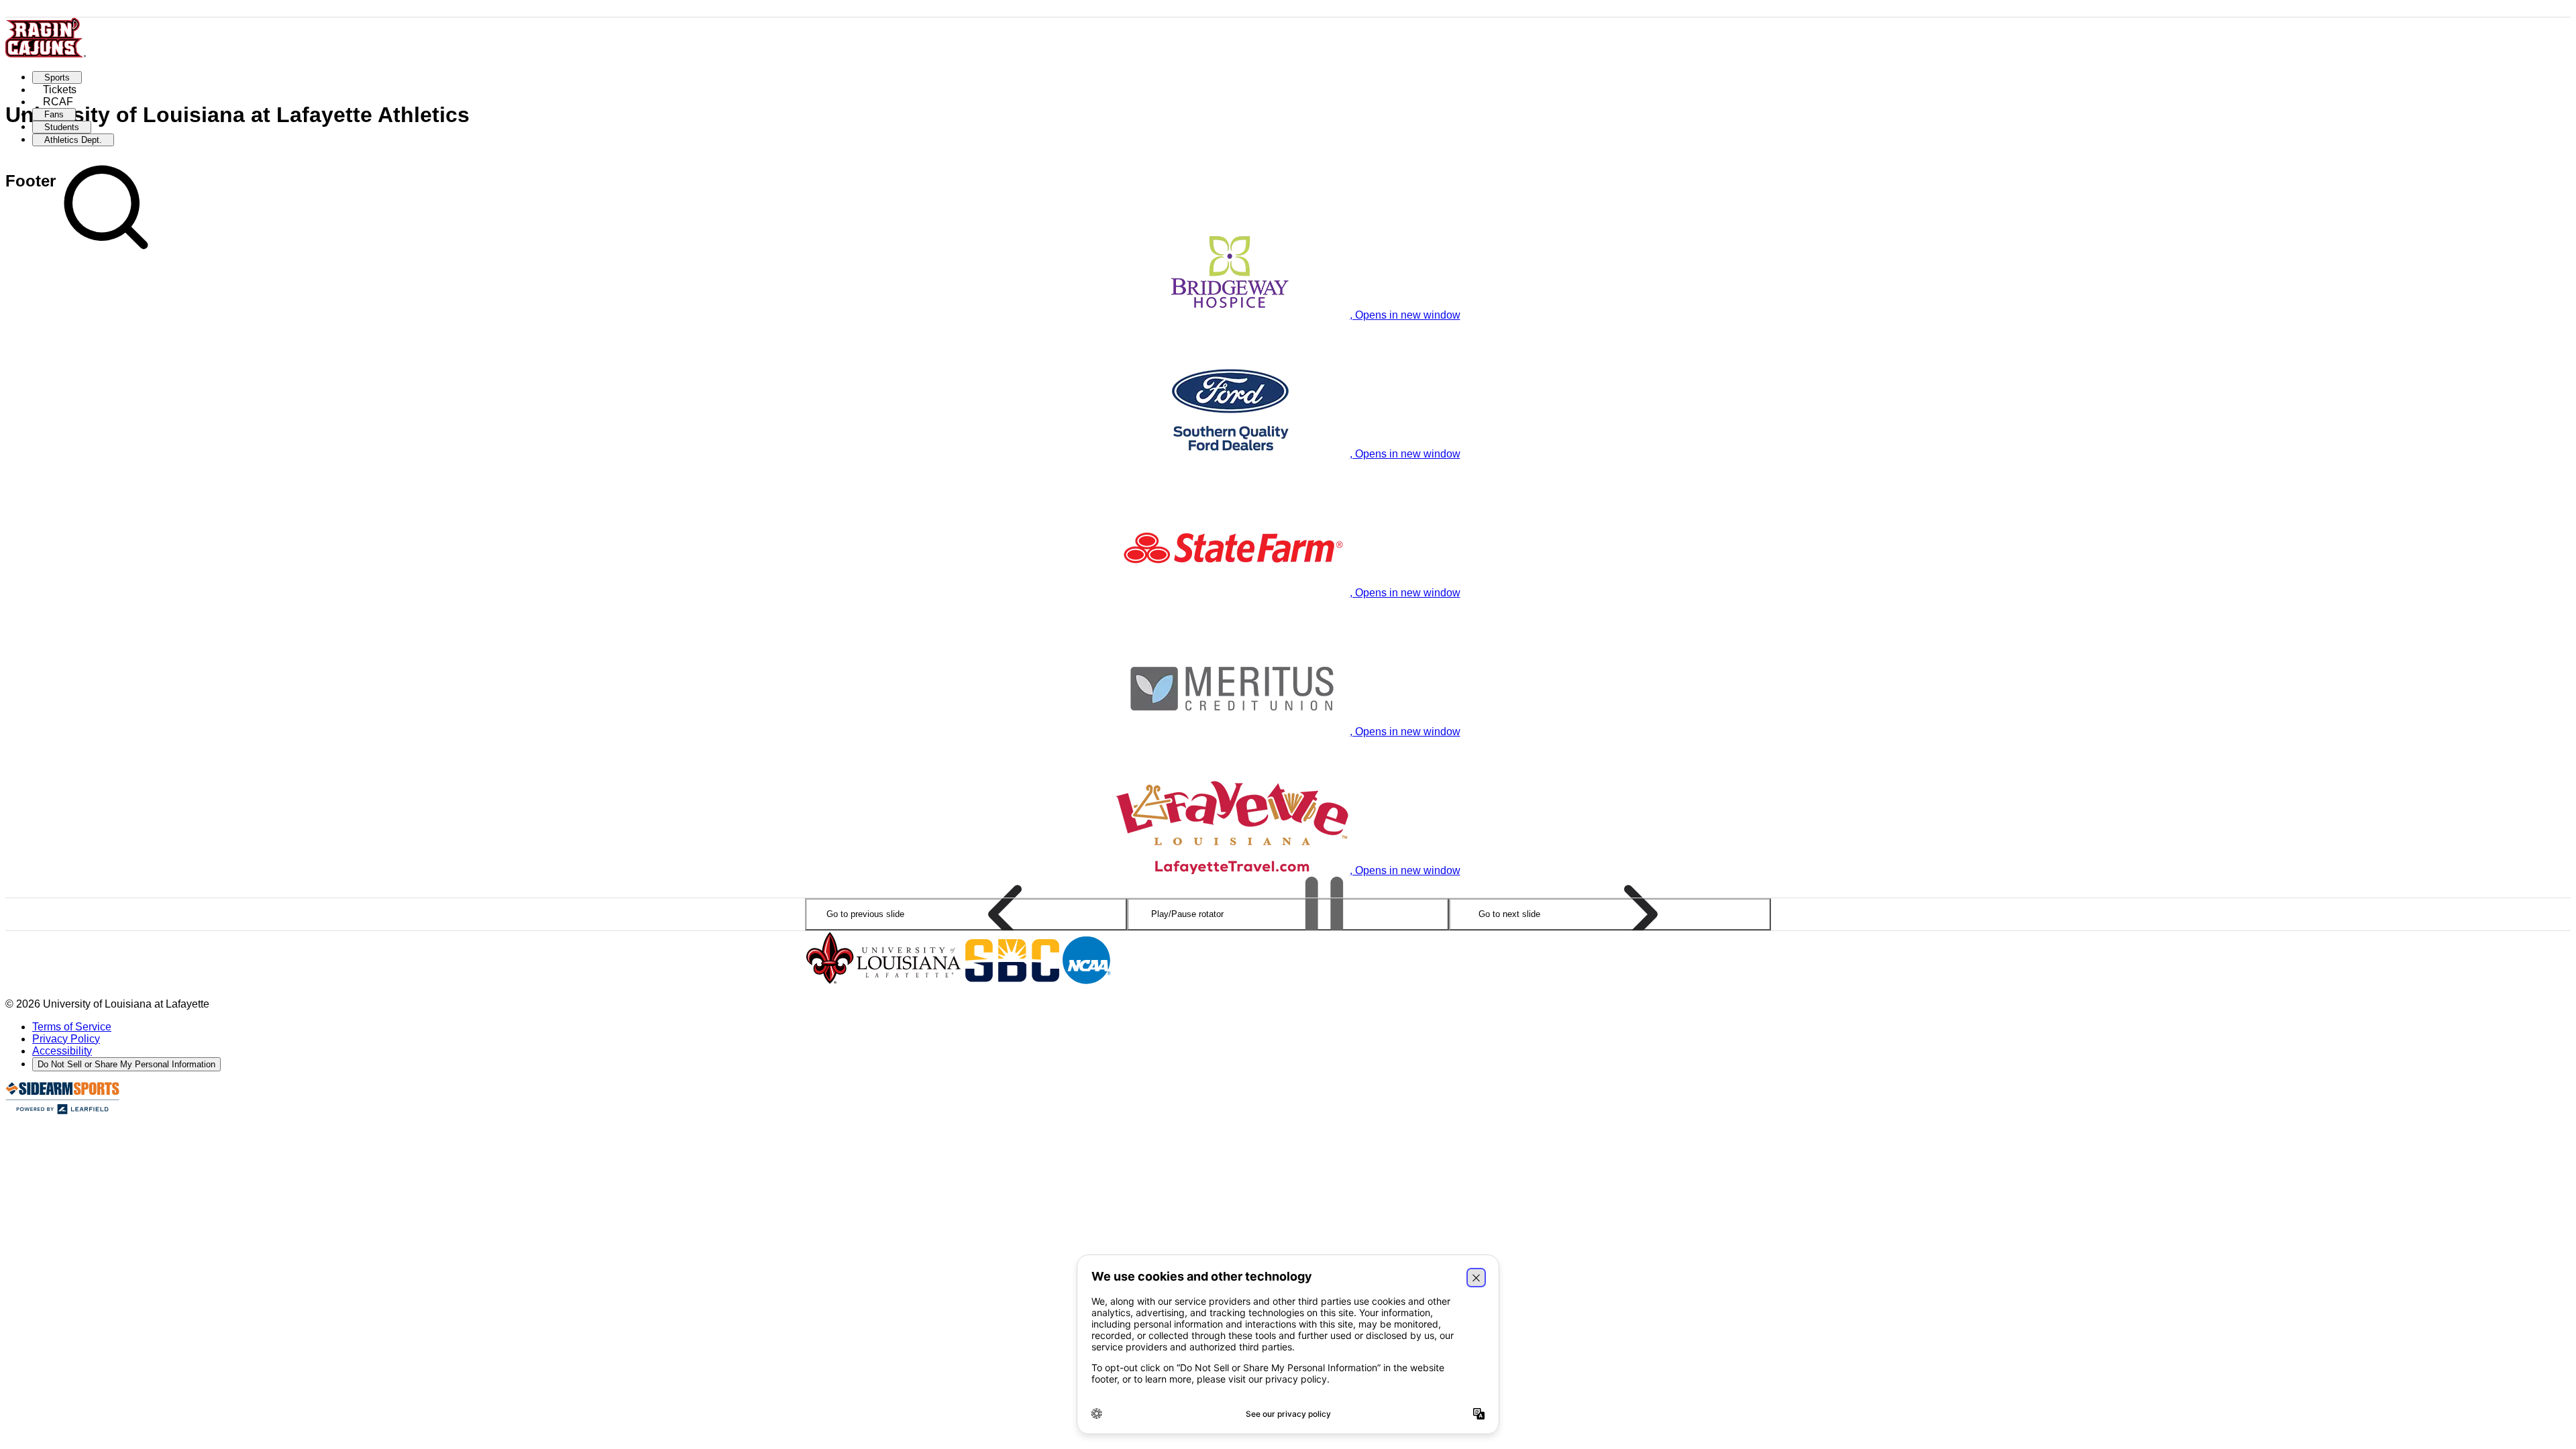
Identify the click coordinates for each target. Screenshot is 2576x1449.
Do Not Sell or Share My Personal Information (126, 1064)
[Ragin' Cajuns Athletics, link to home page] (46, 54)
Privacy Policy (66, 1039)
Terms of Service (72, 1027)
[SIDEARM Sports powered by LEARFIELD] (62, 1111)
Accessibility (62, 1051)
